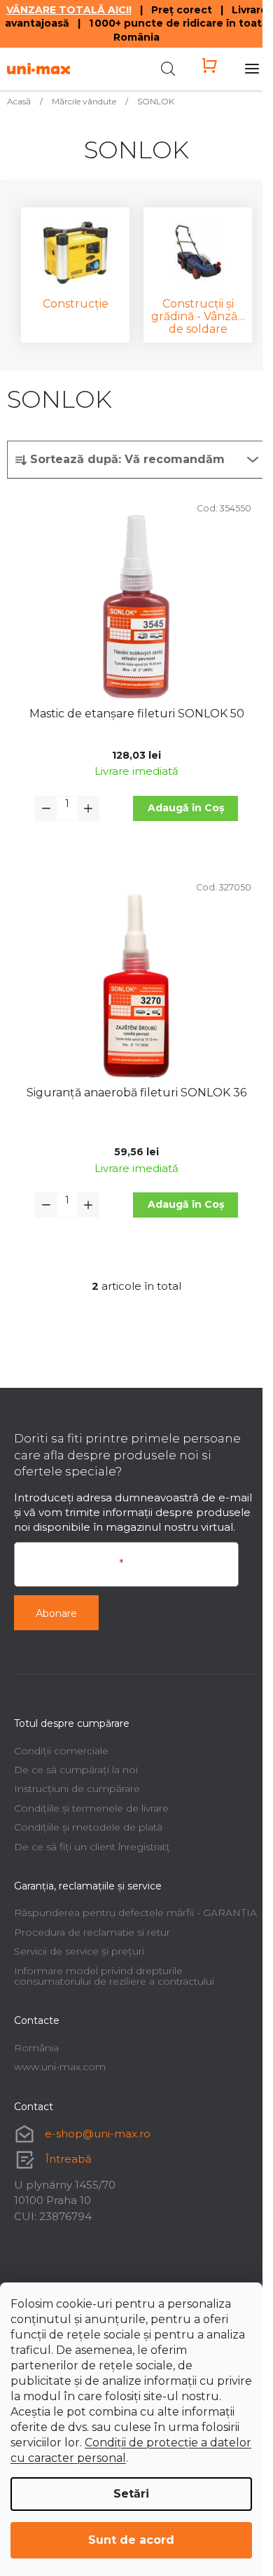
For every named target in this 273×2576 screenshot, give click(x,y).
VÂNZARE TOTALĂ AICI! (69, 10)
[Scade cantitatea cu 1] (46, 808)
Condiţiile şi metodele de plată (88, 1827)
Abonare (56, 1613)
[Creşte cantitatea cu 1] (88, 808)
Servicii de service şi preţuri (79, 1951)
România (36, 2048)
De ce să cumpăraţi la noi (76, 1770)
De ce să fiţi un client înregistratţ (92, 1847)
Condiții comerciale (61, 1751)
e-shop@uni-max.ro (98, 2134)
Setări (131, 2494)
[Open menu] (252, 69)
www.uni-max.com (60, 2067)
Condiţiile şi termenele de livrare (91, 1808)
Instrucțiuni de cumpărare (77, 1789)
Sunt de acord (131, 2540)
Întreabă (69, 2159)
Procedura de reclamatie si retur (92, 1932)
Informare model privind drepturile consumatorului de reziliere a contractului (114, 1976)
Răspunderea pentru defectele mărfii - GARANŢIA (135, 1913)
